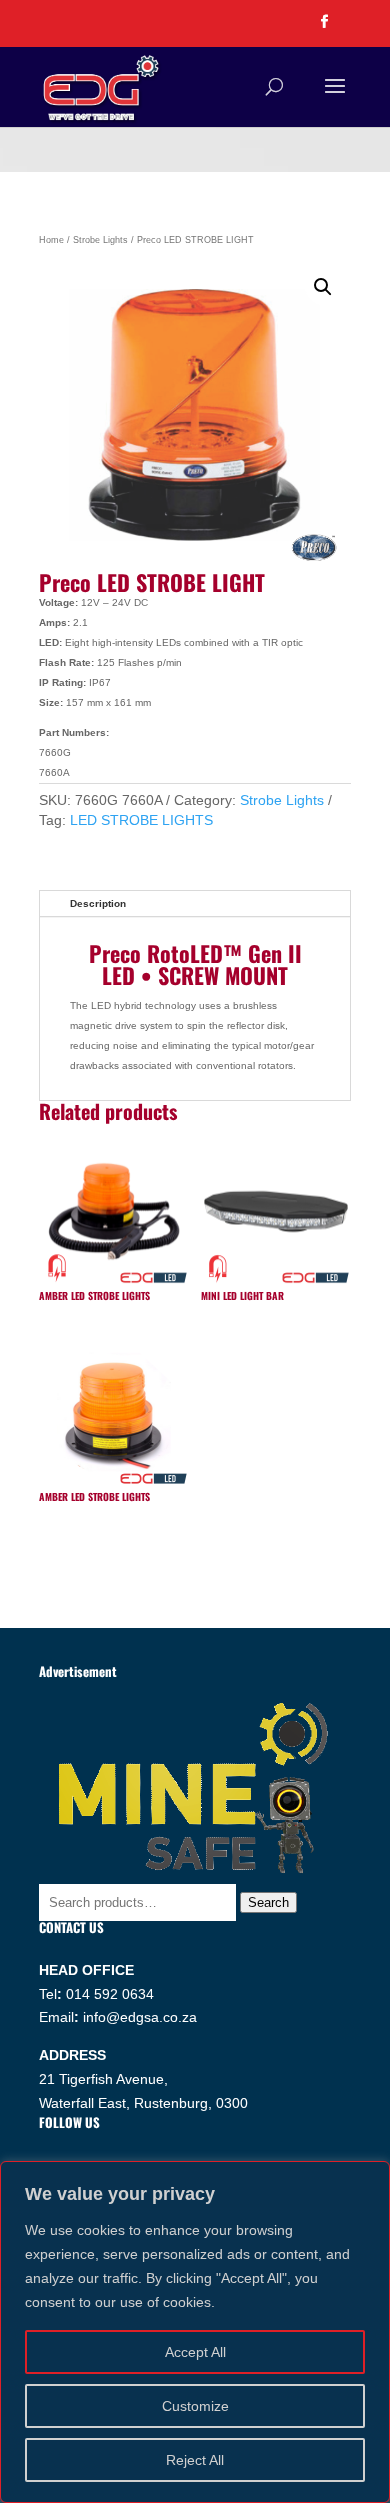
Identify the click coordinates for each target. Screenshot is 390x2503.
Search (268, 1902)
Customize (195, 2406)
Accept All (195, 2352)
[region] (195, 2332)
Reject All (195, 2460)
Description (98, 903)
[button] (323, 287)
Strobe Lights (100, 240)
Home (51, 240)
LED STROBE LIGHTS (141, 820)
